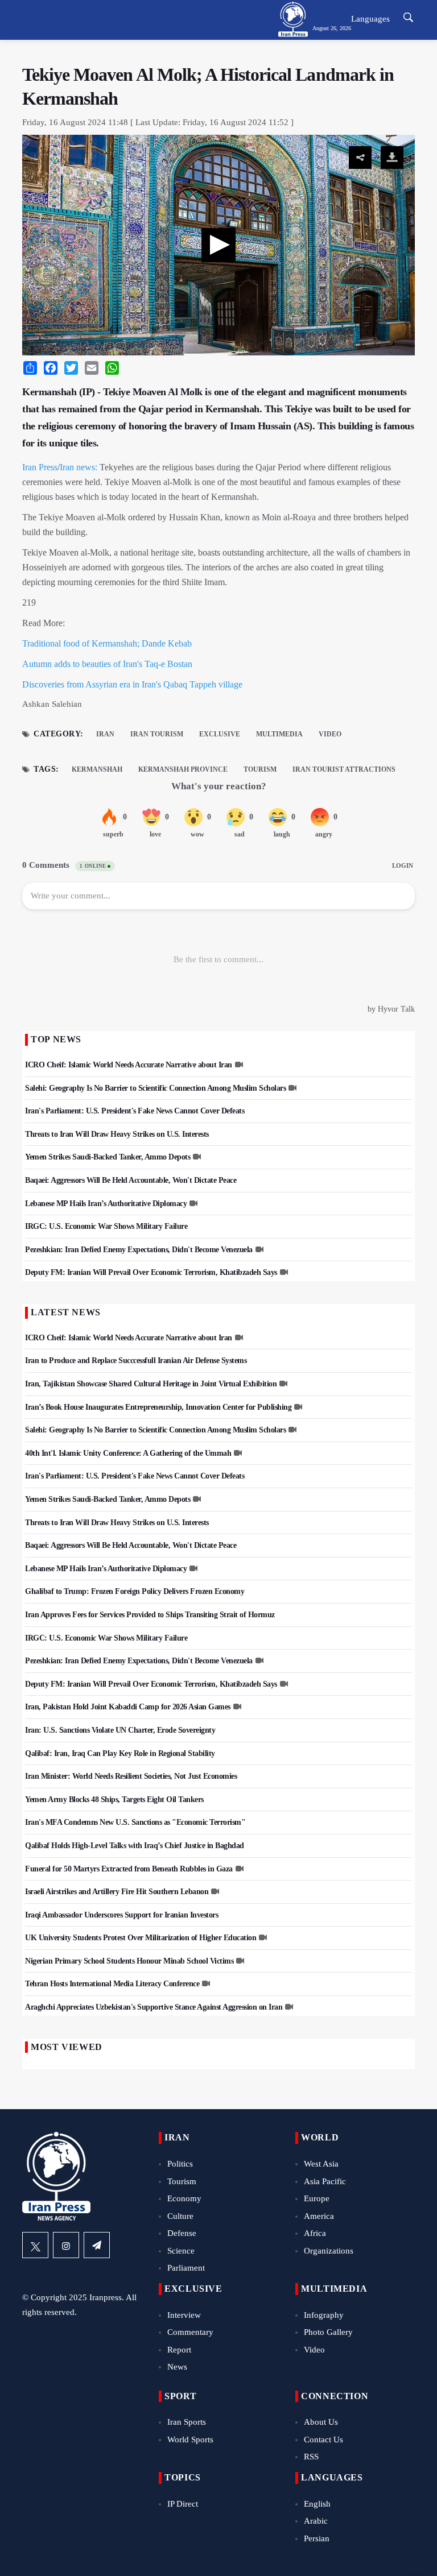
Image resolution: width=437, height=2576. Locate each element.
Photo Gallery (328, 2332)
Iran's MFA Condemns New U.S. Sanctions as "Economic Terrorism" (135, 1822)
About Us (321, 2422)
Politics (180, 2164)
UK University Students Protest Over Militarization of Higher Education (141, 1938)
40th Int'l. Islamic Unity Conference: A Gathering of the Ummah (128, 1453)
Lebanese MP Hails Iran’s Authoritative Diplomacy (106, 1204)
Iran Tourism (157, 734)
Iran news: (79, 467)
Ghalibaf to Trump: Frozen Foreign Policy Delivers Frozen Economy (135, 1591)
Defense (182, 2233)
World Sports (190, 2440)
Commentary (190, 2332)
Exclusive (220, 734)
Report (179, 2350)
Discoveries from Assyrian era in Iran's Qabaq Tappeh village (132, 684)
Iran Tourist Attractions (344, 769)
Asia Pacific (325, 2181)
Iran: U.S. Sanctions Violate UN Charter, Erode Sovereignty (120, 1730)
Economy (184, 2198)
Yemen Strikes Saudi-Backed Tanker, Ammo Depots (108, 1157)
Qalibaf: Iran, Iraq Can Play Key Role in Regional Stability (120, 1753)
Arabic (316, 2521)
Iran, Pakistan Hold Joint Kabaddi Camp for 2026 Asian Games (128, 1707)
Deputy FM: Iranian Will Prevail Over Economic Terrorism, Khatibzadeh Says (151, 1272)
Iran (105, 734)
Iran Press (40, 467)
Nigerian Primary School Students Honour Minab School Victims (129, 1961)
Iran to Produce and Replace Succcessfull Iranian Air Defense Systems (136, 1361)
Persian (317, 2538)
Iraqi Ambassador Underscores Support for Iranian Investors (121, 1915)
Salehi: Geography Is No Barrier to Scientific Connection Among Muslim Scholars (155, 1088)
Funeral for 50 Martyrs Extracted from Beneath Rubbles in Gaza (129, 1869)
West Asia (321, 2164)
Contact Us (323, 2440)
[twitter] (35, 2245)
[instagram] (66, 2245)
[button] (218, 245)
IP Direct (183, 2504)
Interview (184, 2315)
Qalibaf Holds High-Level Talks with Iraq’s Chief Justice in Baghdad (135, 1846)
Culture (180, 2216)
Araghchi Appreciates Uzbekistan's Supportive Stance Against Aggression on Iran (154, 2007)
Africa (315, 2233)
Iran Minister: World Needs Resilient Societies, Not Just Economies (131, 1776)
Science (181, 2251)
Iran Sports (187, 2422)
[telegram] (97, 2245)
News (177, 2367)
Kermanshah (97, 769)
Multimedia (279, 734)
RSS (311, 2457)
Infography (324, 2315)
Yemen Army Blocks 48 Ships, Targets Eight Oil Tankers (114, 1800)
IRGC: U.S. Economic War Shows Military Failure (106, 1226)
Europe (317, 2198)
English (317, 2504)
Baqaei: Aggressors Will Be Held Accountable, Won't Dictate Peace (131, 1180)
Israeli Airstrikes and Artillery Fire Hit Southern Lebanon (117, 1892)
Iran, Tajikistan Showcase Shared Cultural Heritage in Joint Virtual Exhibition (151, 1384)
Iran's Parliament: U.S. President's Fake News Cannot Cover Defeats (135, 1111)
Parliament (186, 2268)
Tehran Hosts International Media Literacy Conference (112, 1984)
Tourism (260, 769)
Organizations (329, 2251)
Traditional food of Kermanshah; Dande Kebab (107, 643)
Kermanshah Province (183, 769)
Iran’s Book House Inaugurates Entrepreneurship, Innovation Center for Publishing (158, 1407)
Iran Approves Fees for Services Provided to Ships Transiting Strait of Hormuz (150, 1615)
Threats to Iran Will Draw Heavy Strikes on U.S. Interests (117, 1134)
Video (330, 734)
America (319, 2216)
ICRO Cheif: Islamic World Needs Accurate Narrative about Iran (129, 1065)
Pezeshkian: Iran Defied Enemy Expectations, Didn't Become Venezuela (139, 1250)
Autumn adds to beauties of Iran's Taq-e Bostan (107, 664)
